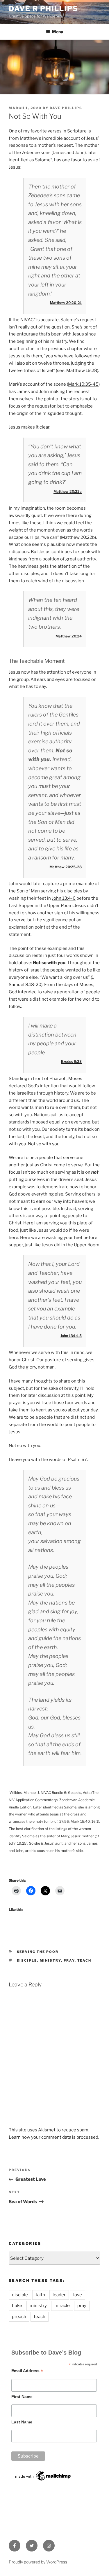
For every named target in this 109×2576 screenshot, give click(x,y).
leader (59, 2295)
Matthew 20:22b (78, 537)
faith (40, 2295)
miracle (62, 2306)
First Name (22, 2397)
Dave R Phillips (43, 9)
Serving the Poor (38, 1952)
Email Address (27, 2371)
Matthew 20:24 (69, 636)
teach (84, 1960)
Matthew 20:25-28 (66, 867)
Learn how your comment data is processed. (54, 2137)
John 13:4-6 (64, 898)
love (78, 2295)
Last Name (22, 2422)
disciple (27, 1960)
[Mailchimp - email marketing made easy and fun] (43, 2481)
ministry (50, 1960)
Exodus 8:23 (71, 1061)
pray (69, 1960)
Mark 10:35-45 (83, 384)
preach (19, 2317)
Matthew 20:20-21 (66, 303)
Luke (17, 2306)
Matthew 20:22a (68, 491)
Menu (58, 32)
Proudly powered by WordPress (38, 2562)
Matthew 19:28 (82, 371)
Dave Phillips (66, 108)
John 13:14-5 (71, 1336)
